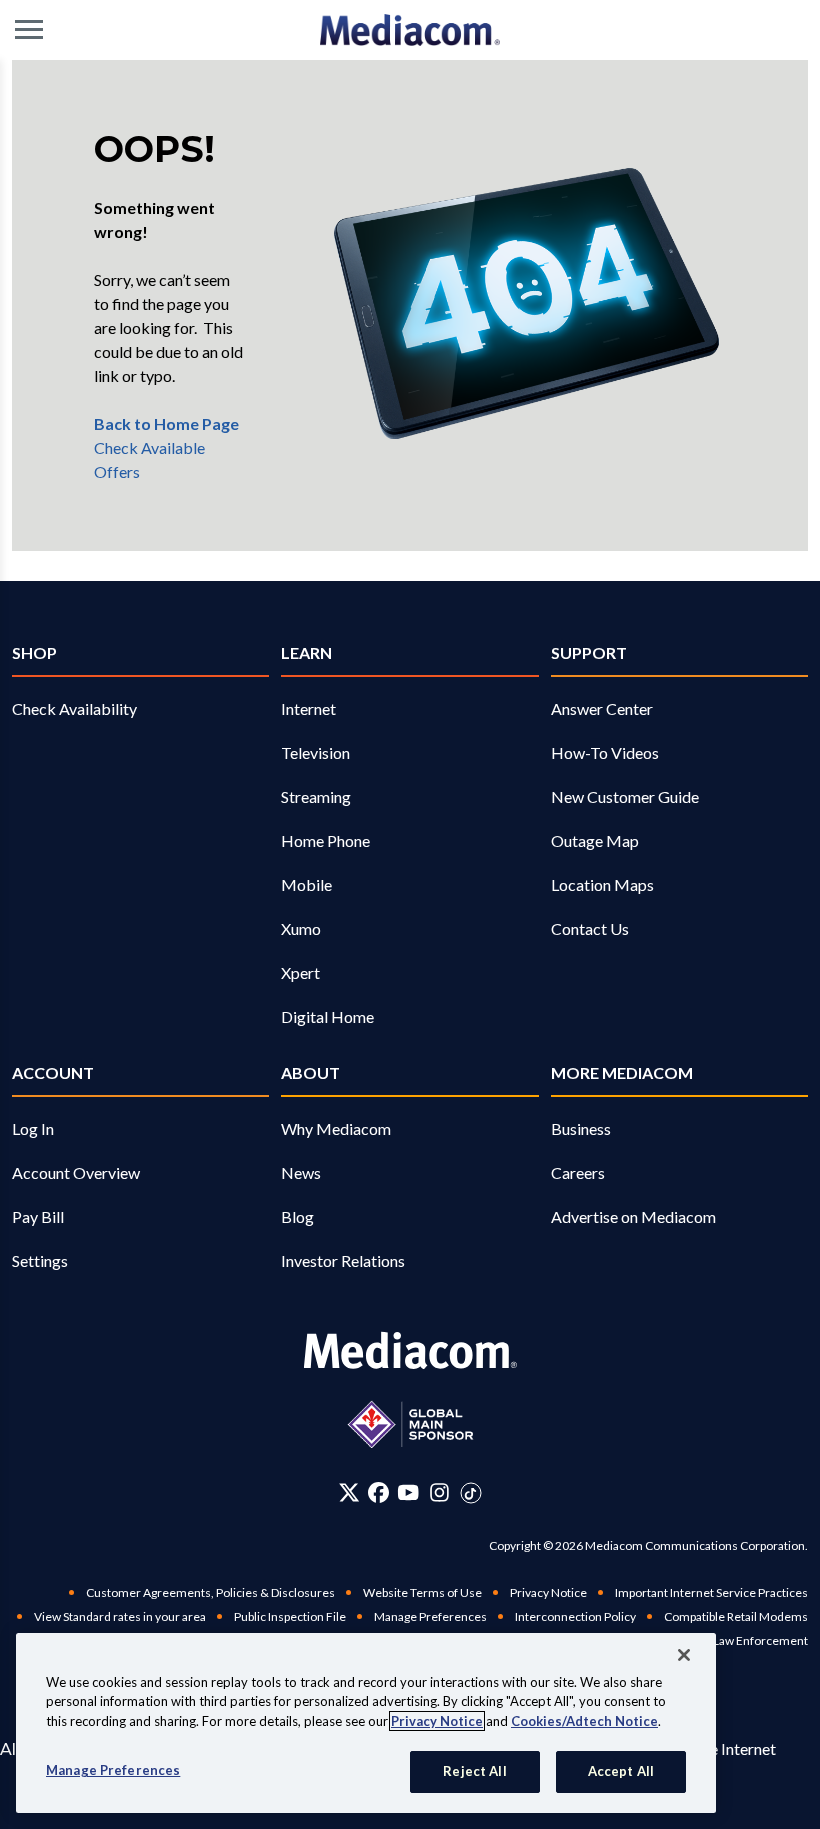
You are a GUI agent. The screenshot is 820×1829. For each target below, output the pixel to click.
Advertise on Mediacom (633, 1216)
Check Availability (74, 708)
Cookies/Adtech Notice (584, 1721)
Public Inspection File (290, 1616)
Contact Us (590, 928)
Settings (40, 1260)
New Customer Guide (625, 796)
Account (53, 1072)
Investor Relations (343, 1260)
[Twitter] (349, 1492)
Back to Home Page (166, 423)
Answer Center (602, 708)
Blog (297, 1216)
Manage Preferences (113, 1770)
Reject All (474, 1771)
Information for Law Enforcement (718, 1640)
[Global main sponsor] (410, 1424)
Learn (306, 652)
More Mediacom (622, 1072)
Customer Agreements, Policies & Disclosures (210, 1592)
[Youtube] (408, 1492)
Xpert (300, 972)
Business (581, 1128)
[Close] (684, 1655)
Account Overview (76, 1172)
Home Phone (325, 840)
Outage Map (595, 840)
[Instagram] (439, 1492)
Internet (308, 708)
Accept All (621, 1771)
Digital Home (327, 1016)
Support (589, 652)
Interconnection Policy (575, 1616)
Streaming (316, 796)
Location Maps (602, 884)
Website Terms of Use (422, 1592)
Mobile (306, 884)
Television (315, 752)
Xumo (301, 928)
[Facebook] (378, 1492)
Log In (33, 1128)
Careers (578, 1172)
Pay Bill (38, 1216)
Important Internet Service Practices (711, 1592)
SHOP (34, 652)
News (301, 1172)
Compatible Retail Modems (736, 1616)
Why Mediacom (336, 1128)
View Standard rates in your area (120, 1616)
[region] (366, 1723)
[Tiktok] (471, 1492)
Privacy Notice (548, 1592)
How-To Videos (605, 752)
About (310, 1072)
